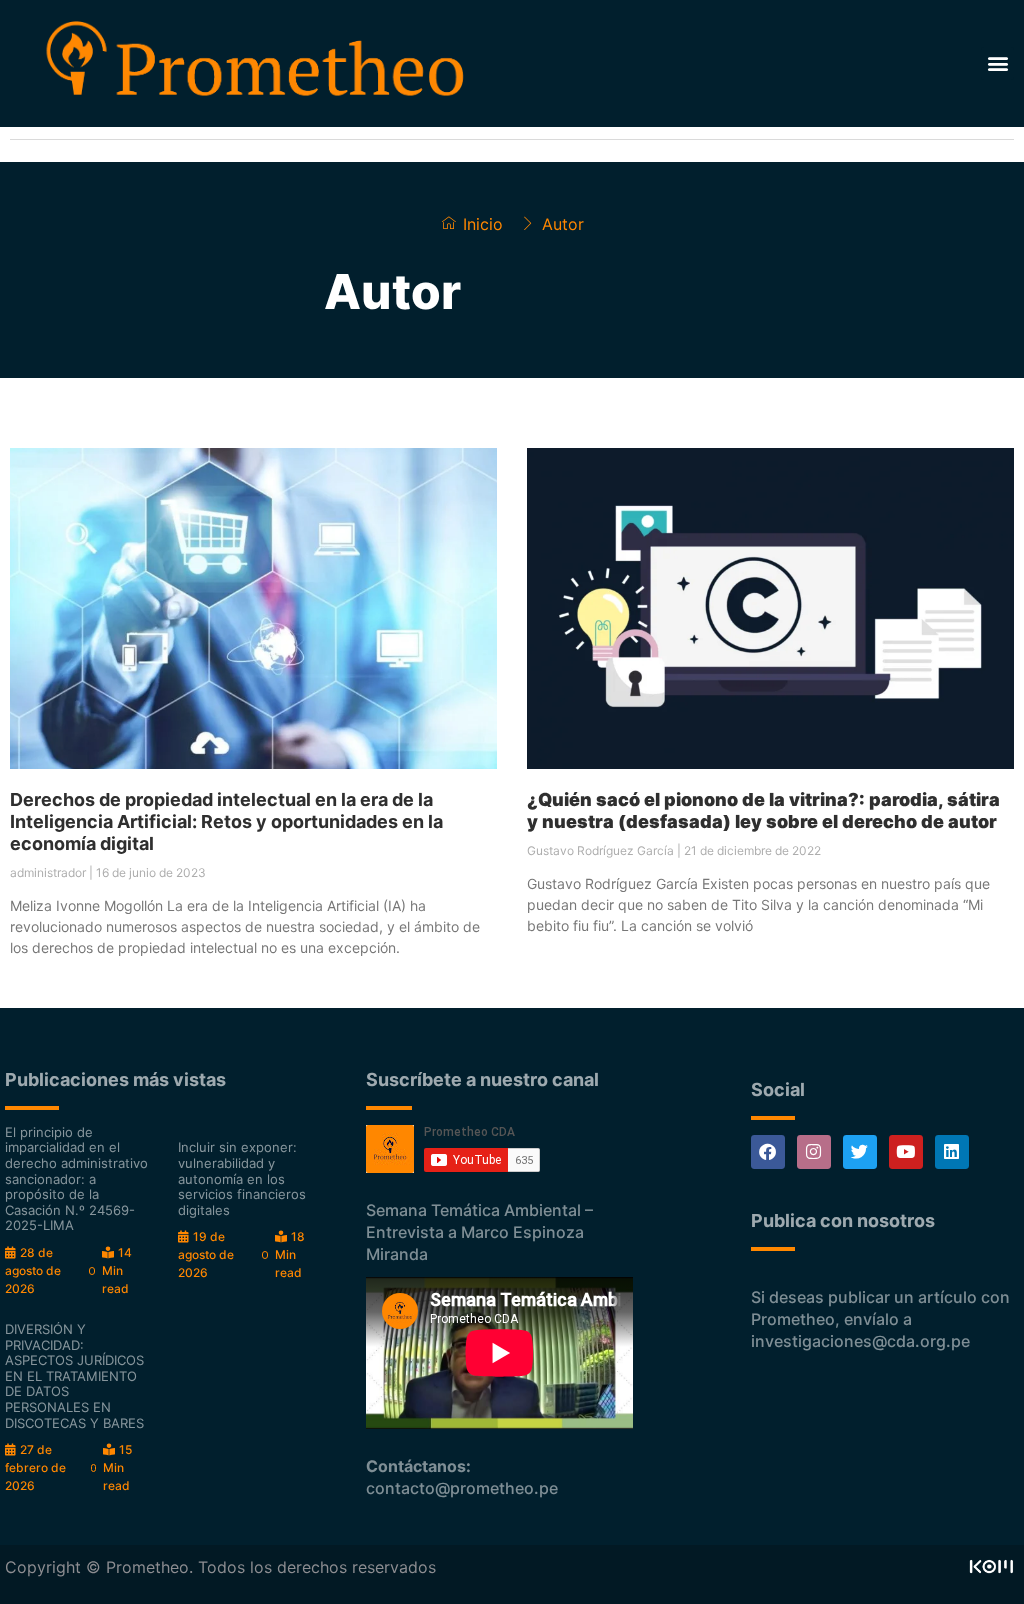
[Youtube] (906, 1152)
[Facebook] (768, 1152)
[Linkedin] (952, 1152)
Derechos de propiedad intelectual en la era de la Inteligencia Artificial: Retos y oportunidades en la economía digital (226, 821)
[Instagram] (814, 1152)
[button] (997, 63)
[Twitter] (860, 1152)
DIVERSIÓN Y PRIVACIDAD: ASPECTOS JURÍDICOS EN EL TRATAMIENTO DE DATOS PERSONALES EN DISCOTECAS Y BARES (74, 1376)
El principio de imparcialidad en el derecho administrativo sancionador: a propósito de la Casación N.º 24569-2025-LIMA (76, 1179)
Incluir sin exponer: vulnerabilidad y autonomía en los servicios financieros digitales (242, 1178)
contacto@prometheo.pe (462, 1488)
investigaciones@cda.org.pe (860, 1341)
